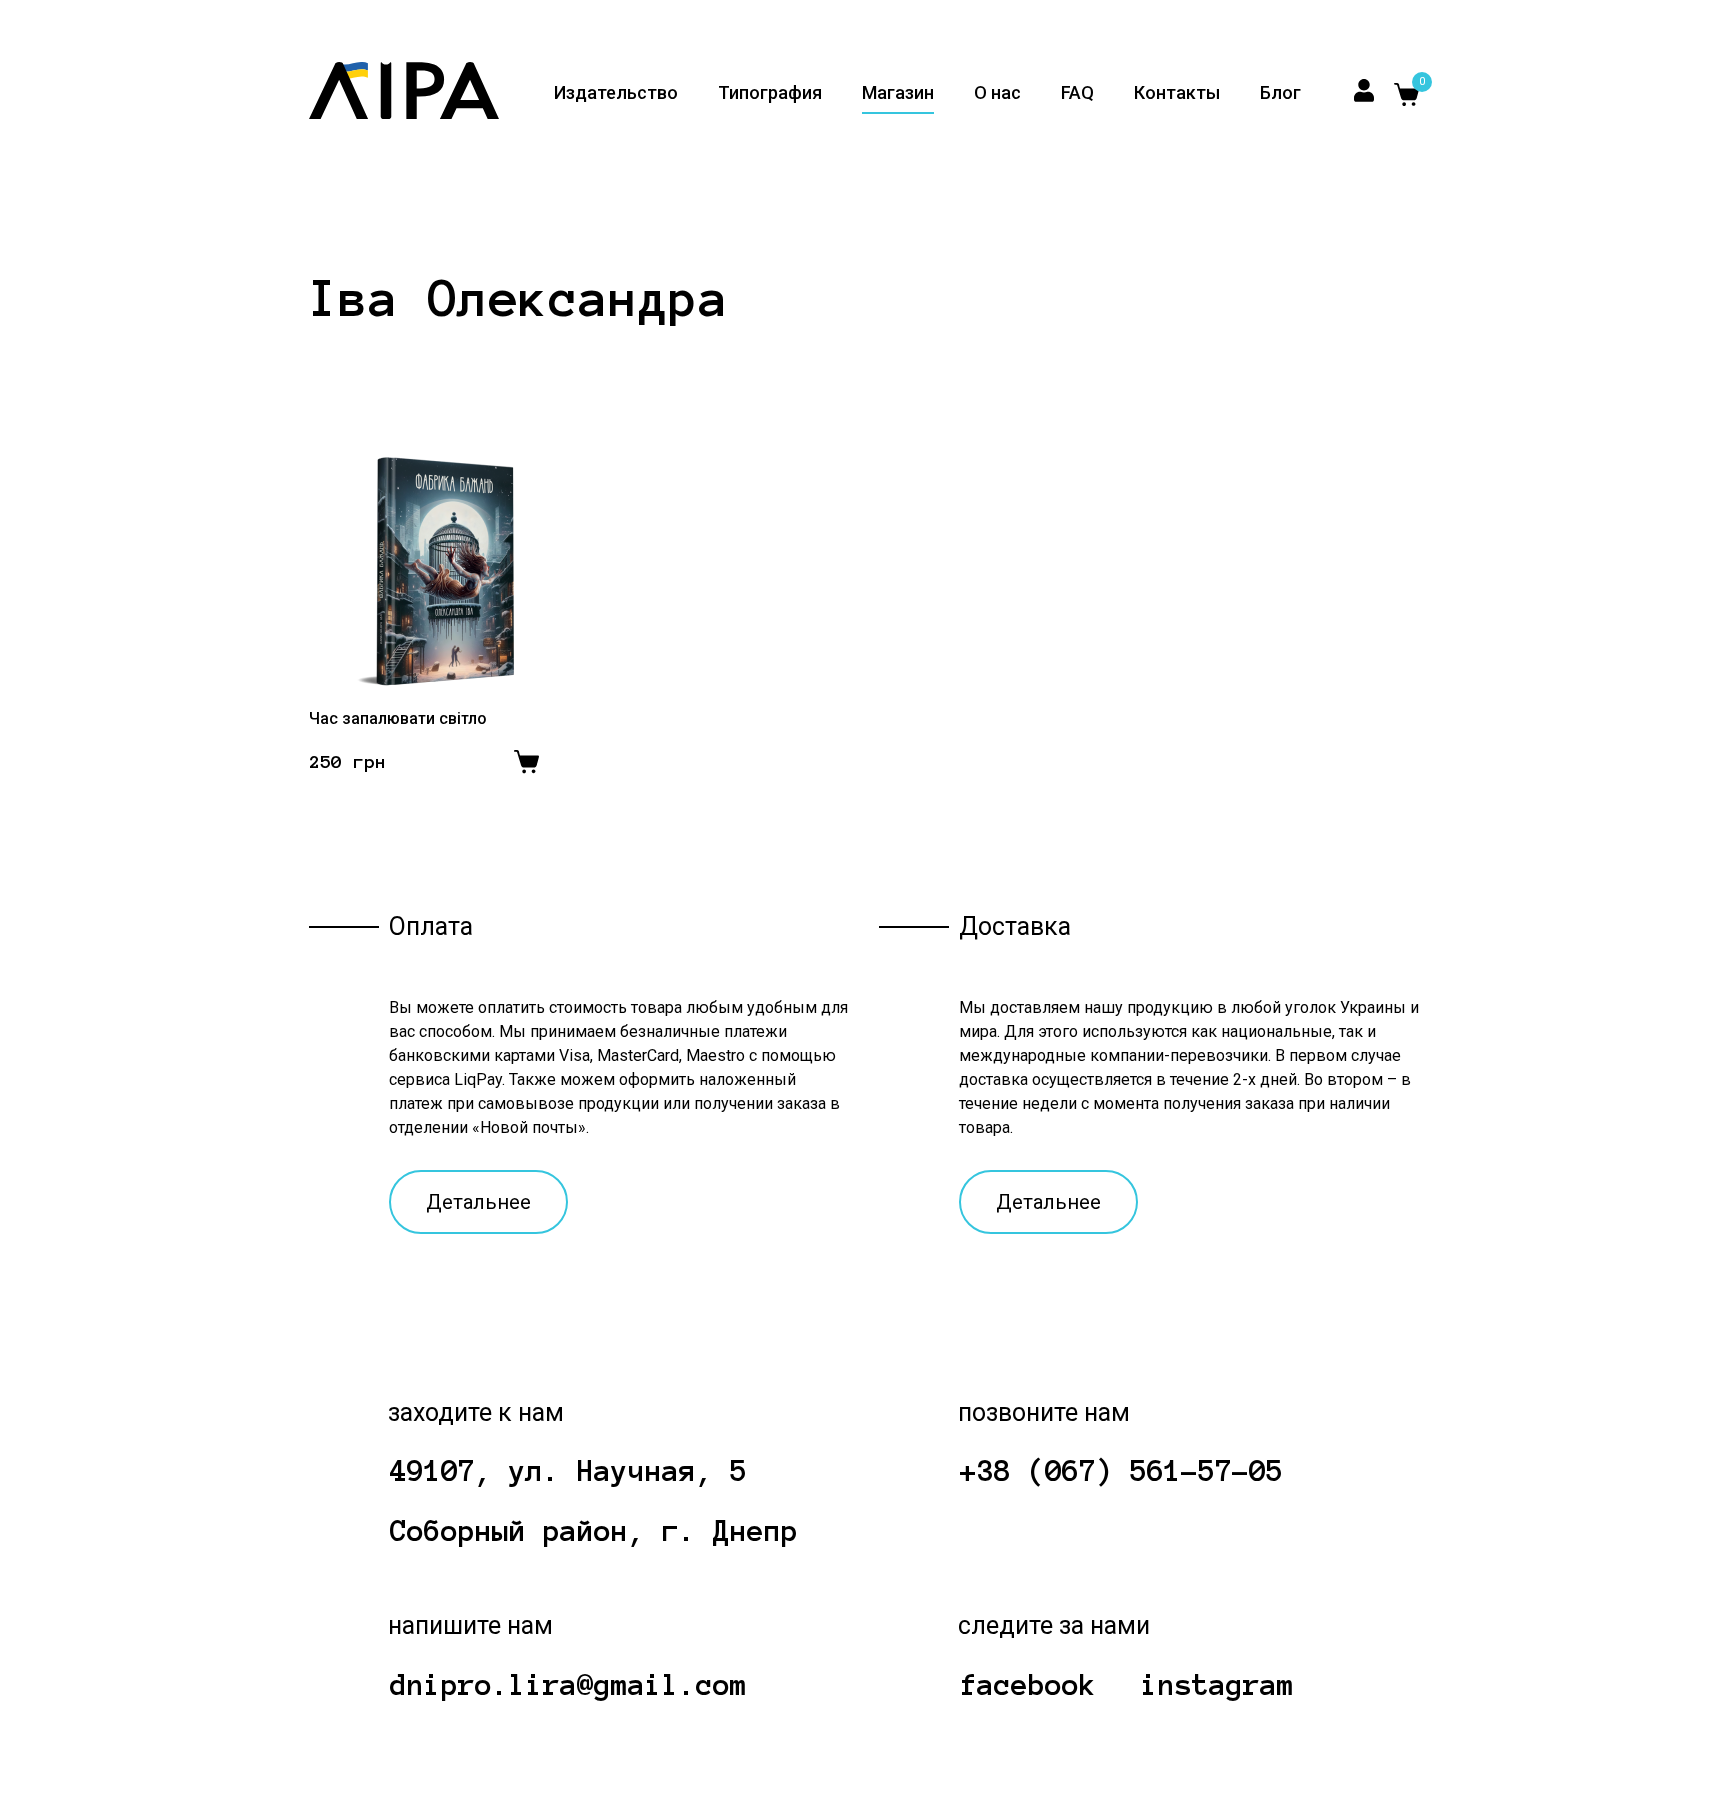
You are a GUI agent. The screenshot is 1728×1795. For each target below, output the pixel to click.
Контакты (1177, 92)
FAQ (1077, 92)
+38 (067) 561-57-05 (1121, 1471)
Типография (770, 92)
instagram (1217, 1685)
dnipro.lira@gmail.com (568, 1685)
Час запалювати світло (398, 718)
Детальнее (478, 1202)
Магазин (898, 92)
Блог (1280, 92)
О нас (997, 92)
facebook (1028, 1685)
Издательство (616, 92)
